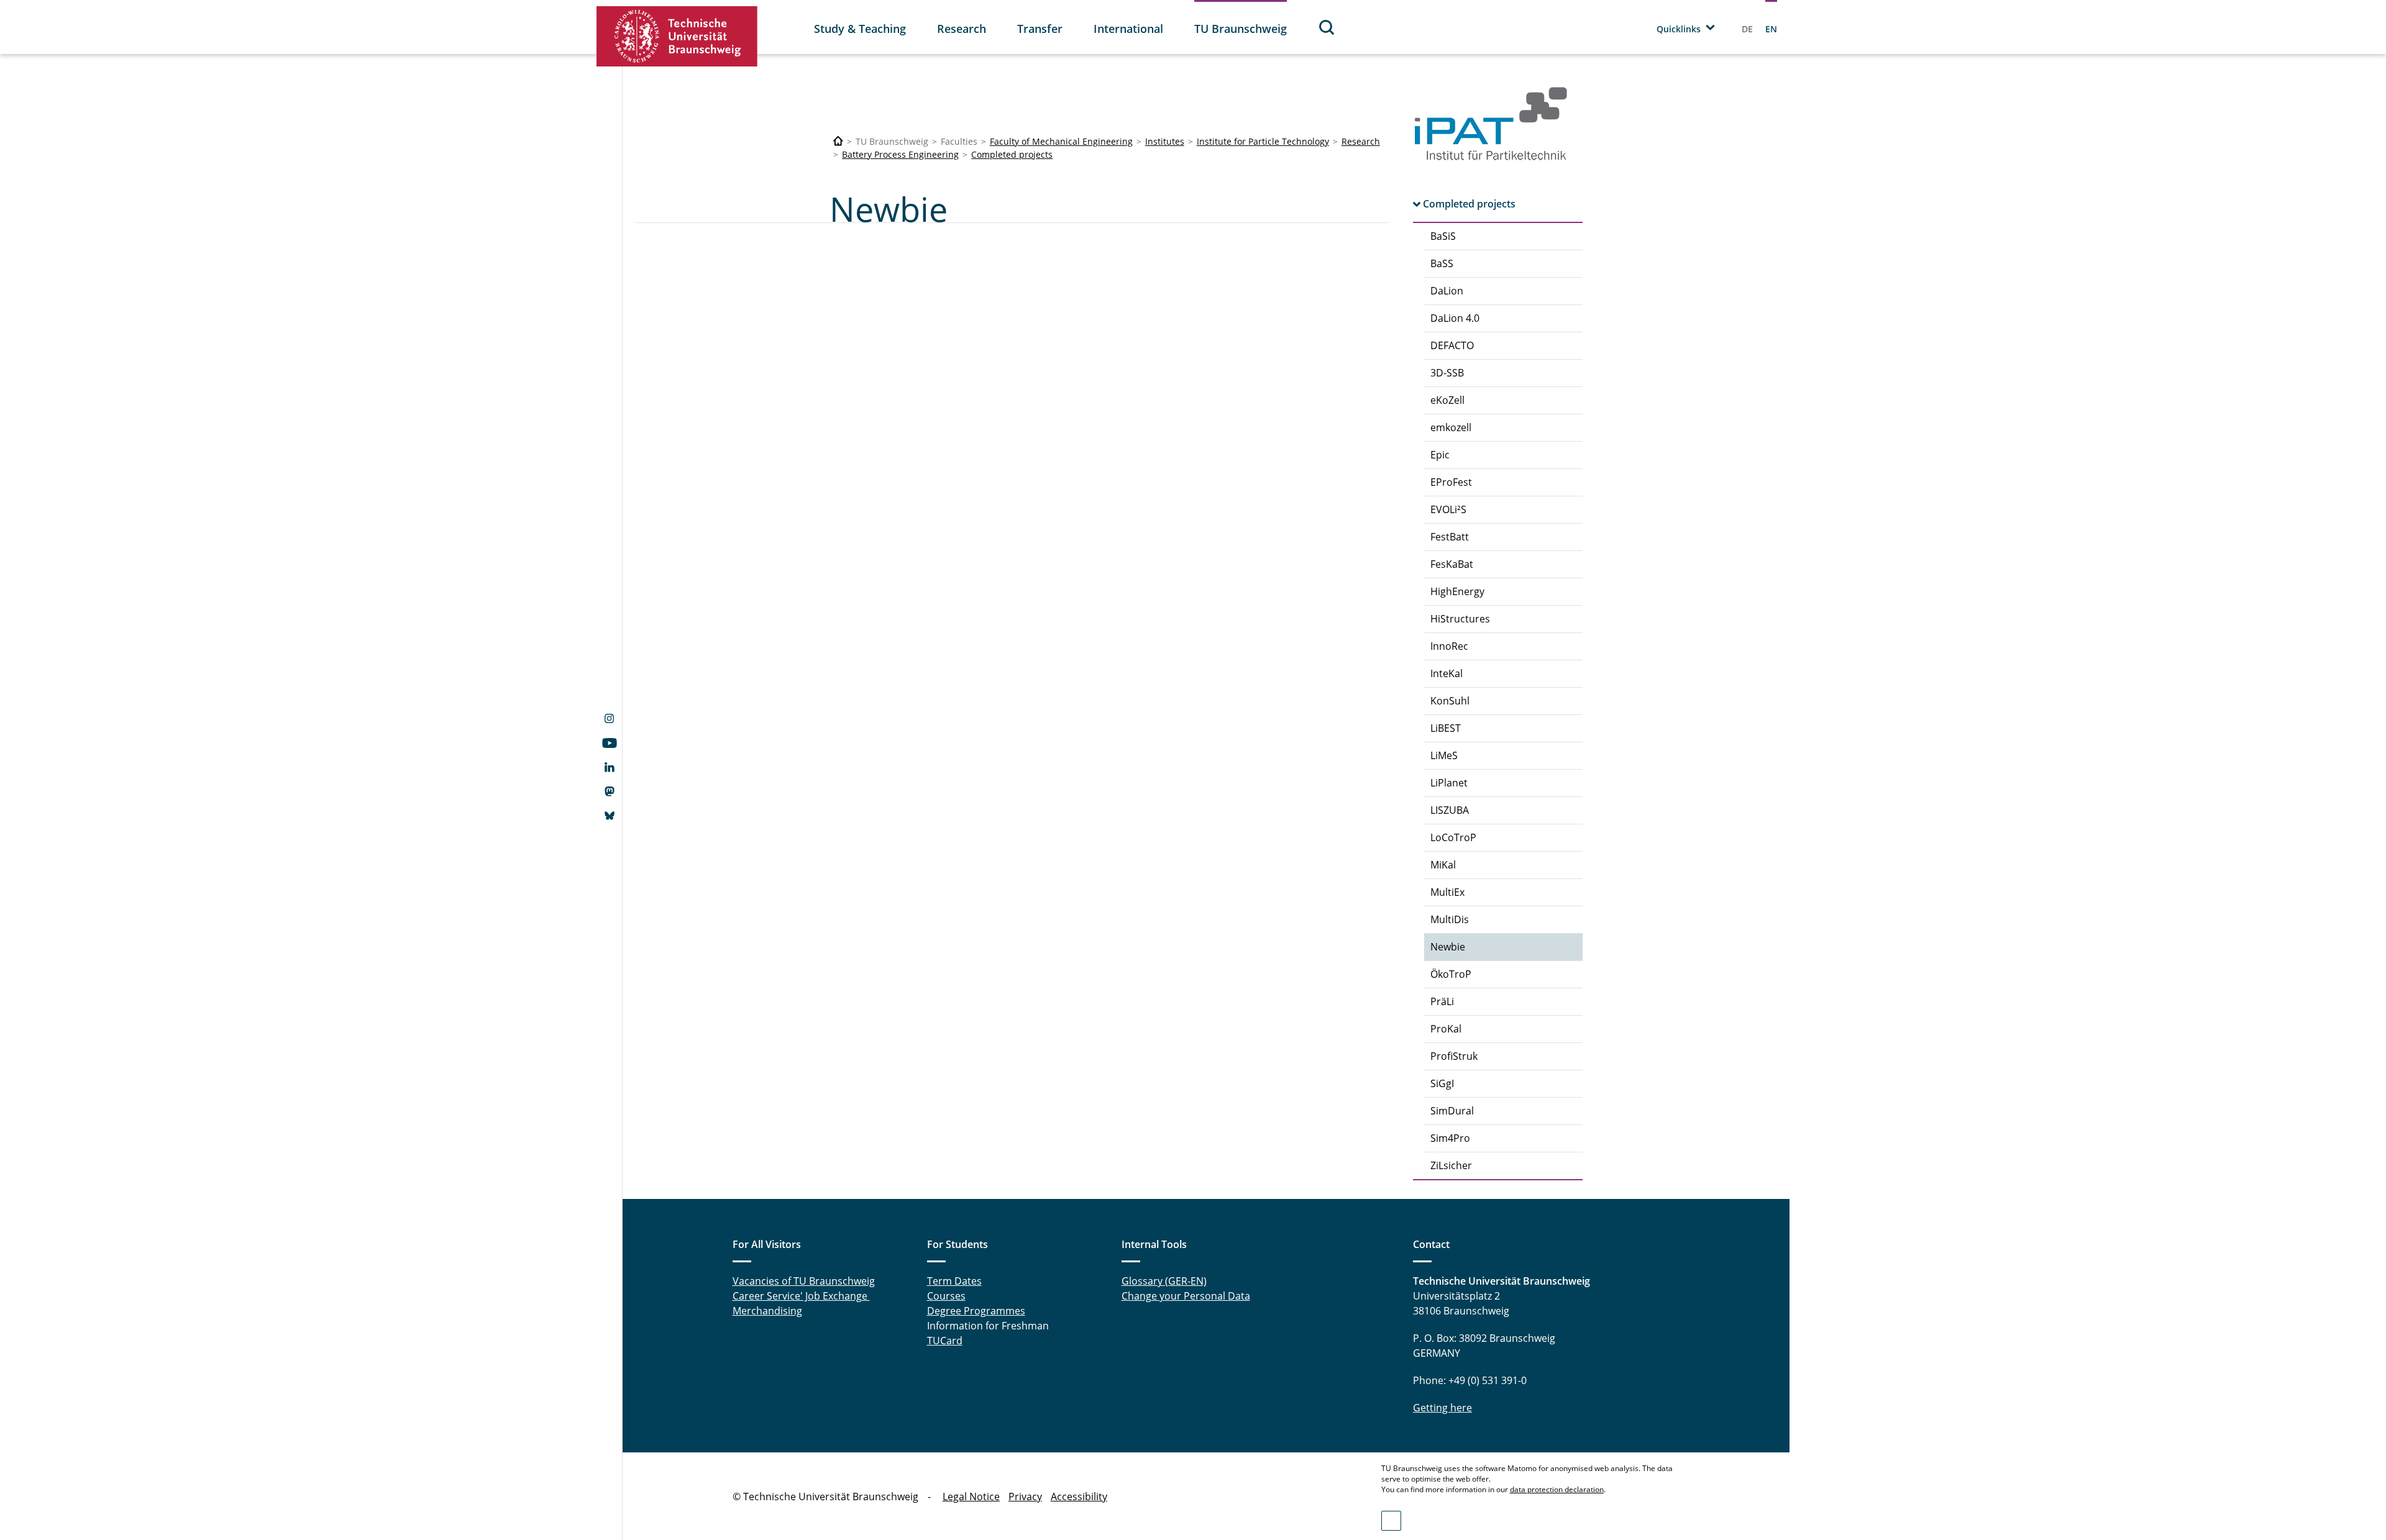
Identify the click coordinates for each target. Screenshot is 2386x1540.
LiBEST (1446, 728)
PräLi (1442, 1001)
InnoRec (1449, 646)
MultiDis (1450, 919)
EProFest (1451, 482)
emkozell (1451, 427)
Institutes (1165, 141)
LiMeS (1444, 755)
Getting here (1442, 1408)
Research (962, 29)
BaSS (1442, 263)
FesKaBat (1452, 564)
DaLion (1447, 291)
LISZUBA (1450, 810)
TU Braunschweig (1241, 29)
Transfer (1040, 29)
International (1128, 29)
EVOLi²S (1448, 509)
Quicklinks (1679, 29)
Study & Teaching (860, 29)
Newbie (1448, 947)
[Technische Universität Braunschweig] (677, 36)
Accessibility (1079, 1497)
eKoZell (1447, 400)
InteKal (1447, 673)
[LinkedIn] (609, 768)
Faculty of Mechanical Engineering (1061, 141)
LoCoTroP (1453, 837)
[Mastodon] (609, 793)
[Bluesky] (609, 817)
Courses (946, 1296)
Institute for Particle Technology (1263, 141)
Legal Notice (971, 1497)
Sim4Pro (1450, 1138)
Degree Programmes (976, 1311)
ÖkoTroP (1451, 974)
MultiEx (1447, 892)
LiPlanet (1449, 783)
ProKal (1446, 1029)
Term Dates (954, 1281)
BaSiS (1443, 236)
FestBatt (1450, 537)
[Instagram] (609, 720)
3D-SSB (1447, 373)
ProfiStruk (1454, 1056)
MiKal (1443, 865)
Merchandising (767, 1311)
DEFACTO (1452, 345)
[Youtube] (609, 744)
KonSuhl (1450, 701)
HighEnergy (1457, 591)
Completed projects (1012, 154)
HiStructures (1460, 619)
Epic (1440, 455)
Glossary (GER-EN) (1164, 1281)
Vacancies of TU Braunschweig (804, 1281)
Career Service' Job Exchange (801, 1296)
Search (1327, 27)
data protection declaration (1557, 1489)
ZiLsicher (1451, 1165)
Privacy (1025, 1497)
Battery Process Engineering (900, 154)
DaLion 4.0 (1455, 318)
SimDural (1452, 1111)
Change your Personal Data (1186, 1296)
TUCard (945, 1341)
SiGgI (1442, 1083)
